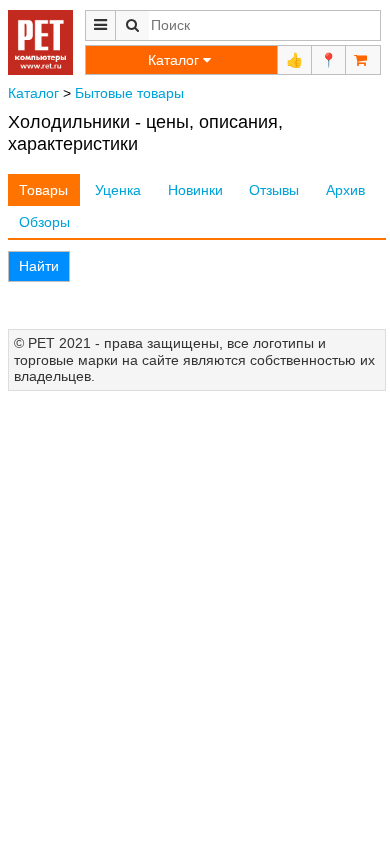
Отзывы (274, 190)
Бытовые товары (129, 93)
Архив (345, 190)
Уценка (118, 190)
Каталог (33, 93)
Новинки (195, 190)
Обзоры (44, 222)
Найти (39, 266)
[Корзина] (363, 60)
